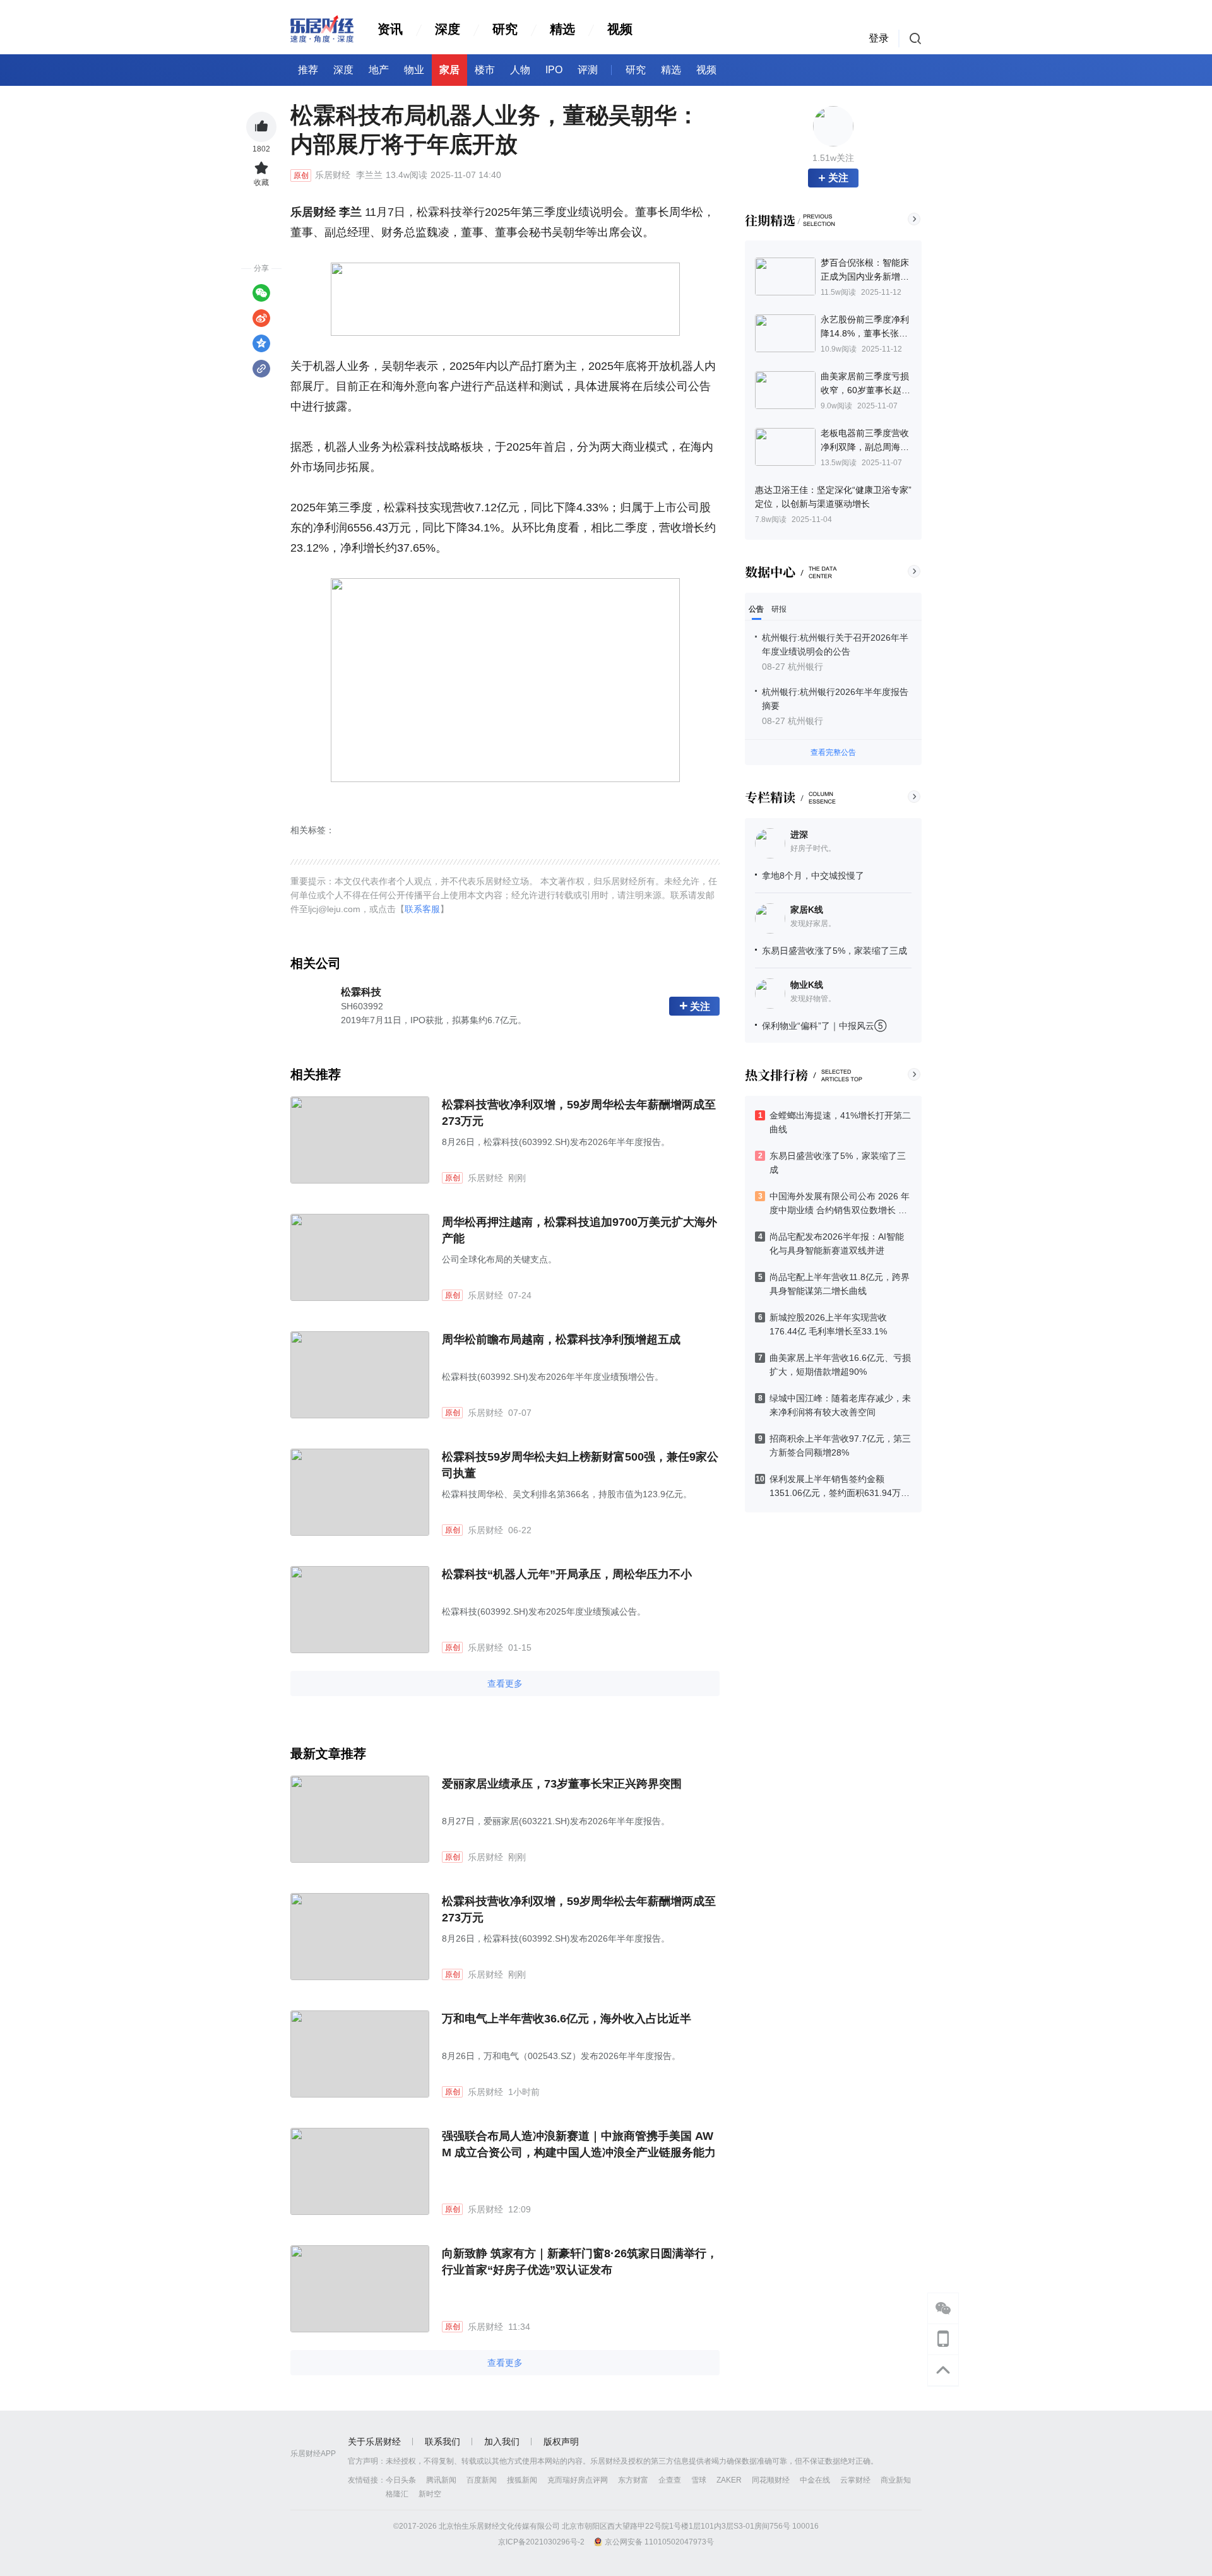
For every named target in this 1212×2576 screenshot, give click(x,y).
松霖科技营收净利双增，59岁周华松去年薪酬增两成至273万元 (579, 1113)
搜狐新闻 (522, 2480)
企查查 (670, 2480)
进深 (799, 834)
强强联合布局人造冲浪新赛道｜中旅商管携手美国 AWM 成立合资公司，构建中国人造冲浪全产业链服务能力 (579, 2144)
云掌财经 (855, 2480)
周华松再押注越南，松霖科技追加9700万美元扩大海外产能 (579, 1230)
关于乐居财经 (374, 2442)
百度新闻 (482, 2480)
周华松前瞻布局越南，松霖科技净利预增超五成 (561, 1339)
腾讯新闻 (441, 2480)
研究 (505, 29)
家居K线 (807, 910)
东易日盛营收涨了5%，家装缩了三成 (835, 951)
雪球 (699, 2480)
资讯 (390, 29)
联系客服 (422, 909)
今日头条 (401, 2480)
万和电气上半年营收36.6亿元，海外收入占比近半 (567, 2019)
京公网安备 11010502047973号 (659, 2542)
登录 (879, 38)
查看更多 (505, 1683)
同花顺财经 (771, 2480)
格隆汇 (397, 2494)
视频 (620, 29)
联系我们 (443, 2442)
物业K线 (807, 985)
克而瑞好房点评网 (578, 2480)
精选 (562, 29)
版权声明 (561, 2442)
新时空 (430, 2494)
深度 (448, 29)
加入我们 (502, 2442)
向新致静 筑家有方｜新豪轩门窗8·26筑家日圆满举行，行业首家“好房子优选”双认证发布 (580, 2262)
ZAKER (729, 2480)
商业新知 (896, 2480)
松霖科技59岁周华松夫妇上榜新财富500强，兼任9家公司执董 (580, 1465)
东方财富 (633, 2480)
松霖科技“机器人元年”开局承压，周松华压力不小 (567, 1574)
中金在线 (815, 2480)
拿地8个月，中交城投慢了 (813, 875)
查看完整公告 (833, 752)
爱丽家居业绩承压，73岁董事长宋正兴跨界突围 (562, 1784)
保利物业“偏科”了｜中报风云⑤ (824, 1026)
